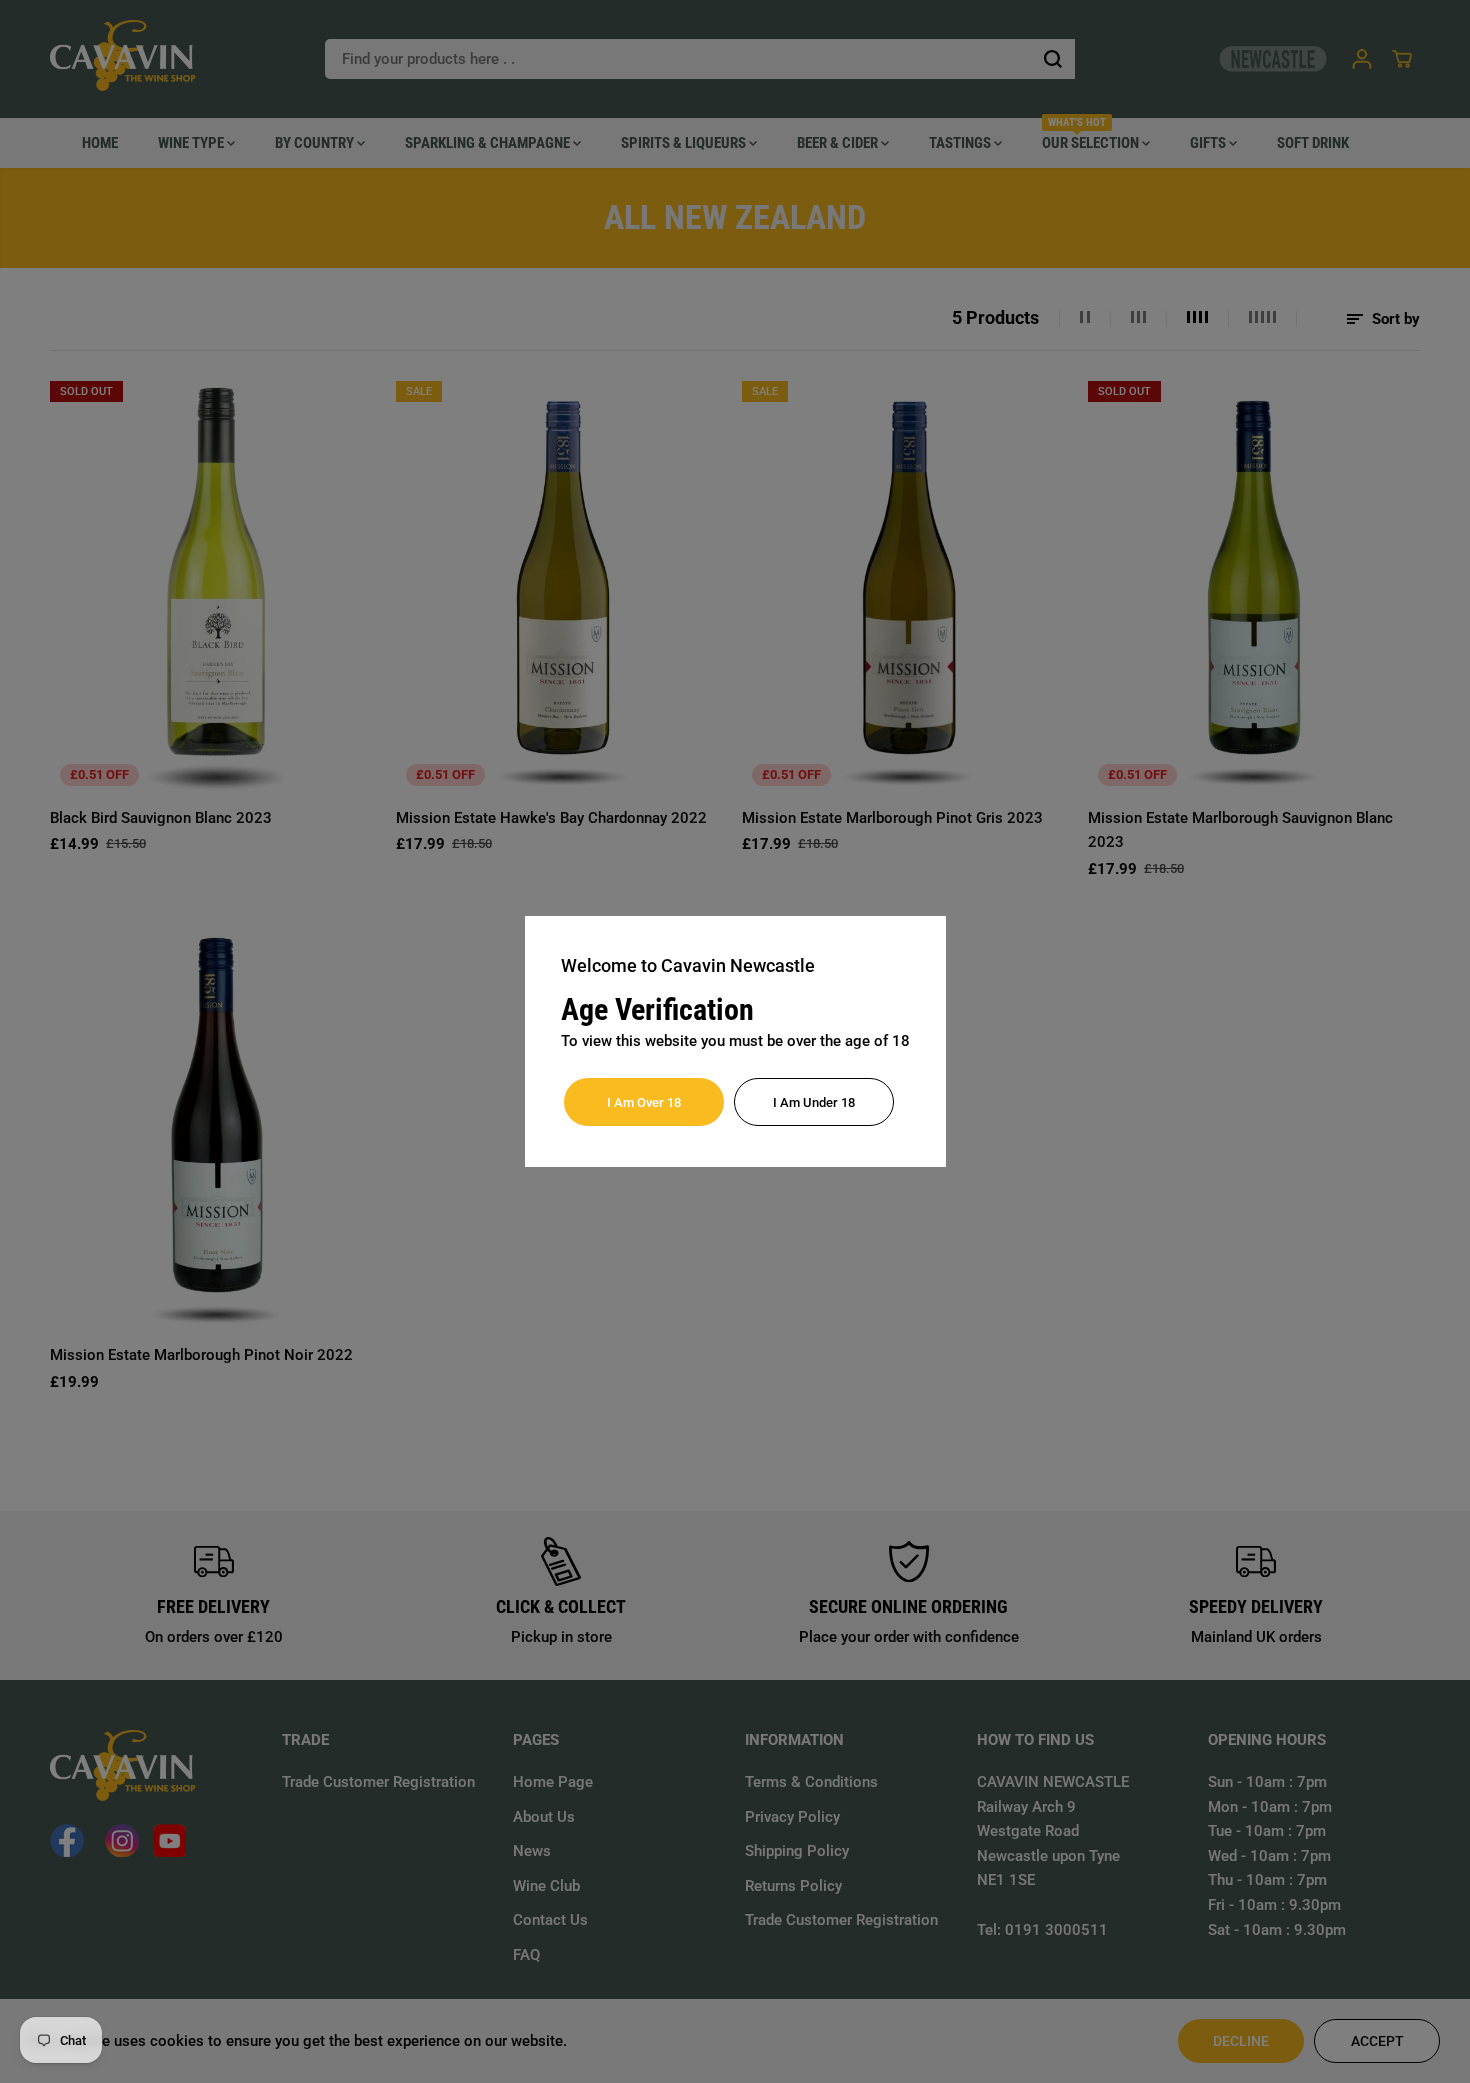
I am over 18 (644, 1102)
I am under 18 (814, 1102)
